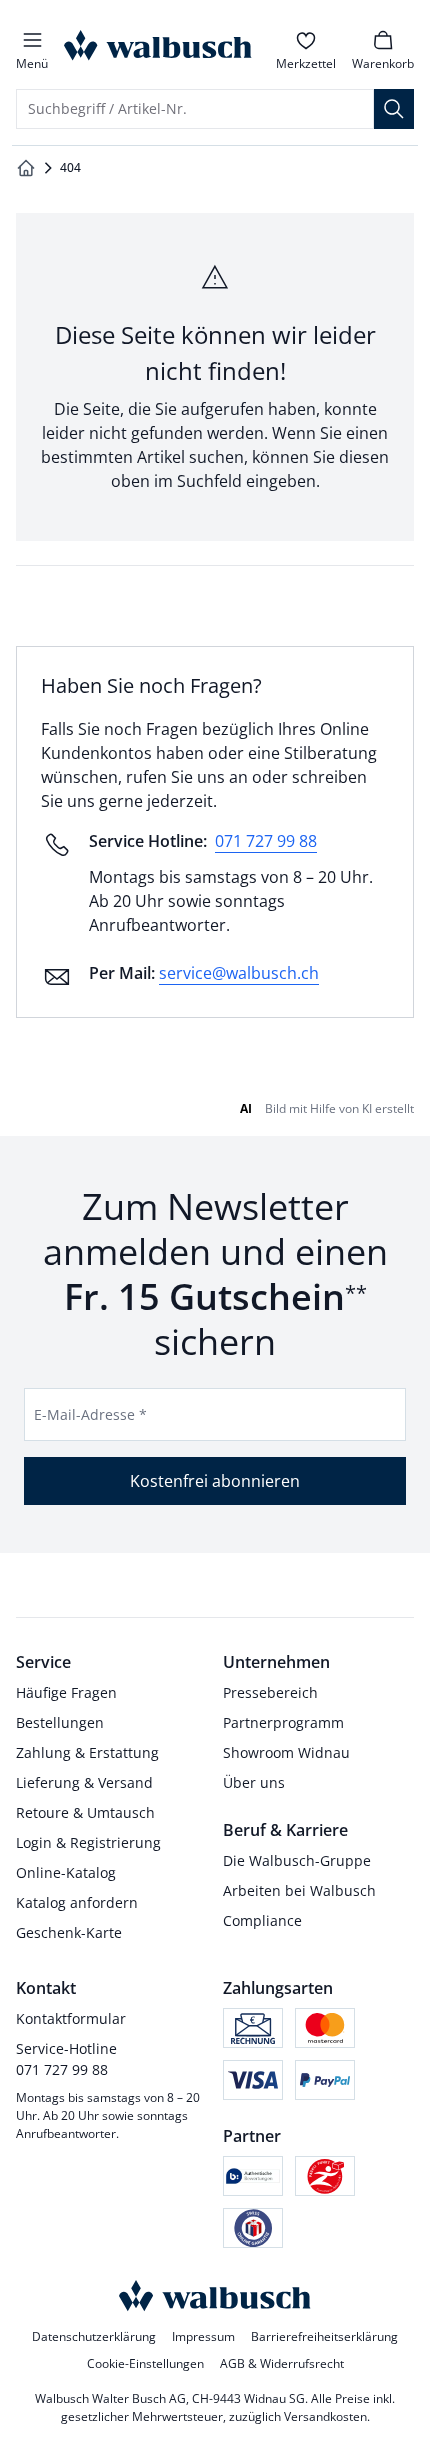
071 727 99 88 (266, 841)
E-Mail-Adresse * (90, 1414)
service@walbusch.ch (239, 973)
